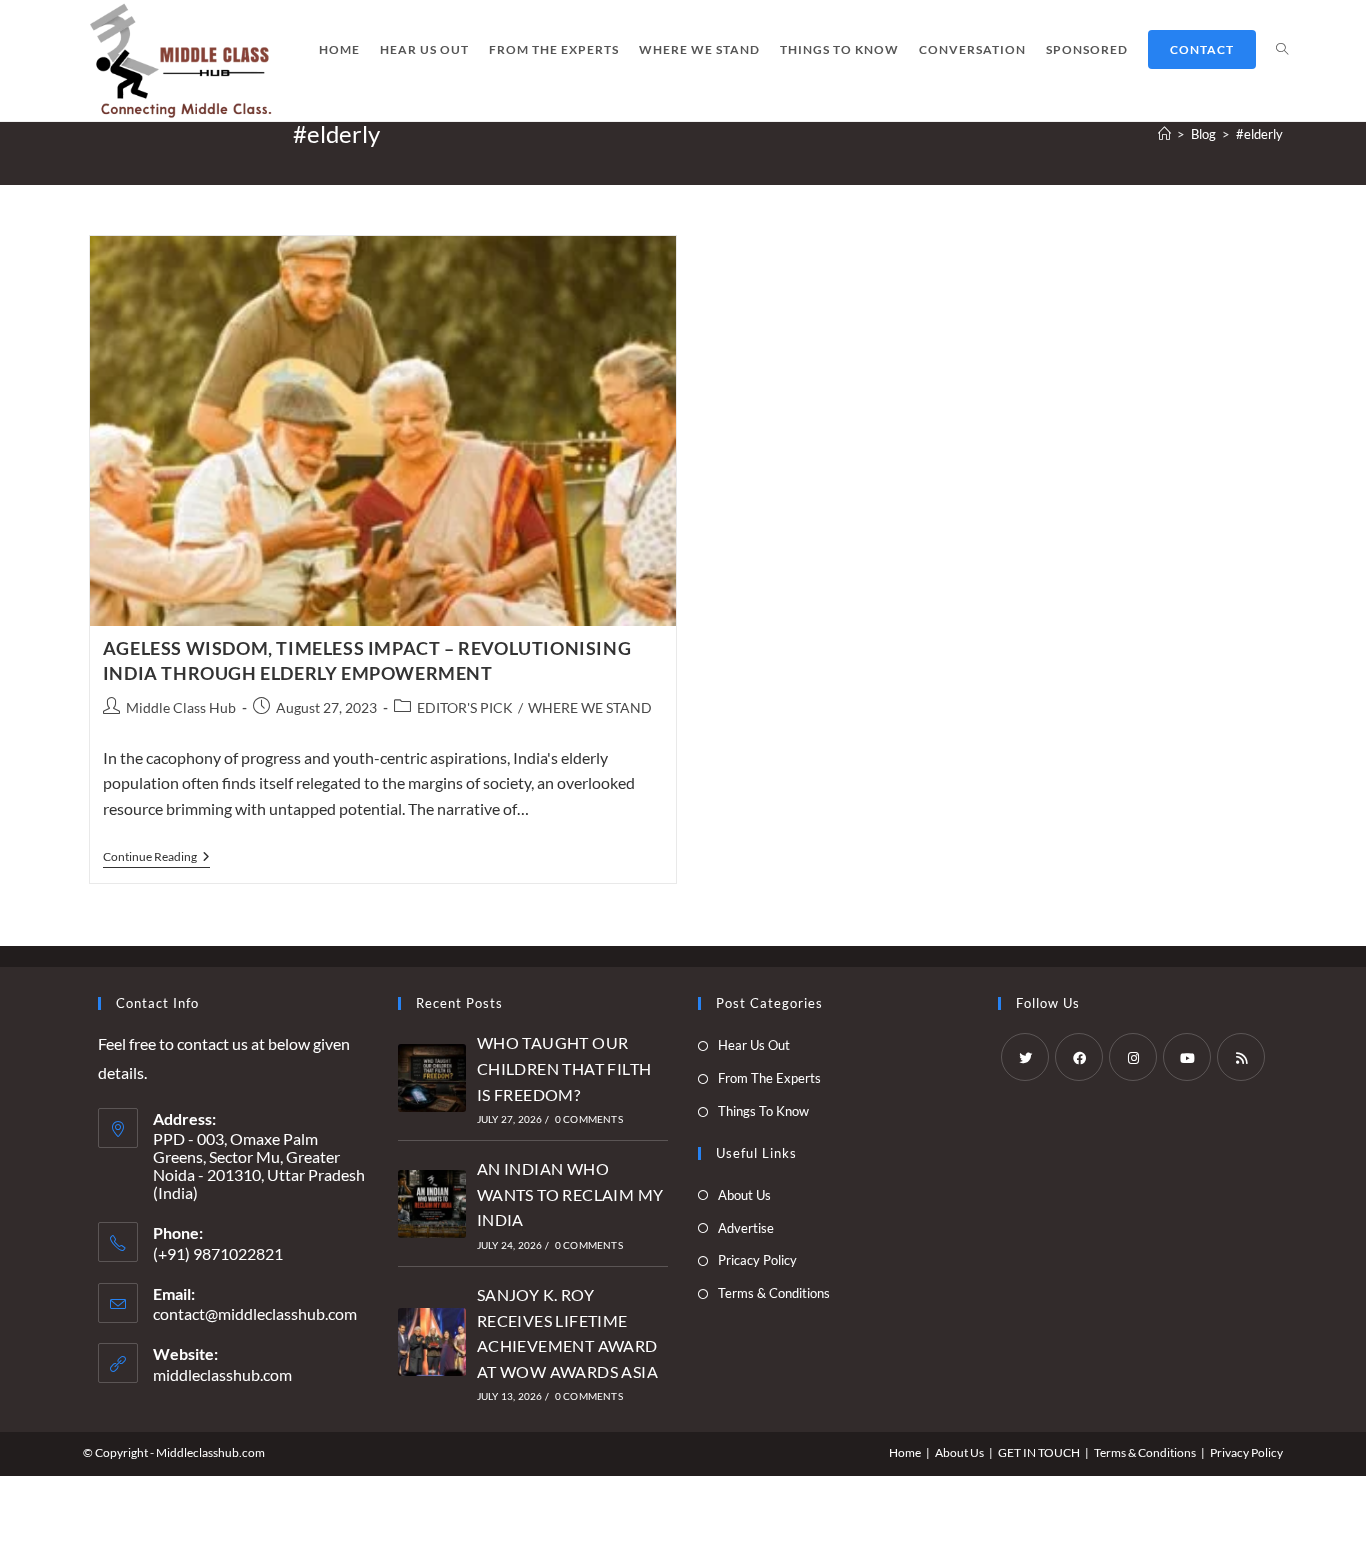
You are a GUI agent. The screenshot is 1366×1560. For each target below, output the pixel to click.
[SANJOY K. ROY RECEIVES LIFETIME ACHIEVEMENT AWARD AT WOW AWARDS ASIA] (432, 1342)
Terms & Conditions (774, 1293)
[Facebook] (1079, 1057)
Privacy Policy (1246, 1452)
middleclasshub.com (222, 1374)
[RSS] (1241, 1057)
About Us (744, 1195)
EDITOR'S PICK (465, 707)
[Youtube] (1187, 1057)
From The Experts (769, 1078)
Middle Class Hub (181, 707)
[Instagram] (1133, 1057)
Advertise (746, 1228)
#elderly (1259, 134)
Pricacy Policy (757, 1260)
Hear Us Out (754, 1045)
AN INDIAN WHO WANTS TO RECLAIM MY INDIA (570, 1194)
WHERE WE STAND (590, 707)
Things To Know (763, 1111)
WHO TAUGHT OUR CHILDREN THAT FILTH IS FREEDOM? (564, 1068)
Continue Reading (156, 858)
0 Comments (589, 1119)
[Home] (1164, 134)
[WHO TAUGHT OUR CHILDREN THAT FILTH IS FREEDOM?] (432, 1078)
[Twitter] (1025, 1057)
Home (905, 1452)
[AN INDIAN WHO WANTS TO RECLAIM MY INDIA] (432, 1204)
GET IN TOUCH (1039, 1452)
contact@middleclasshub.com (255, 1313)
